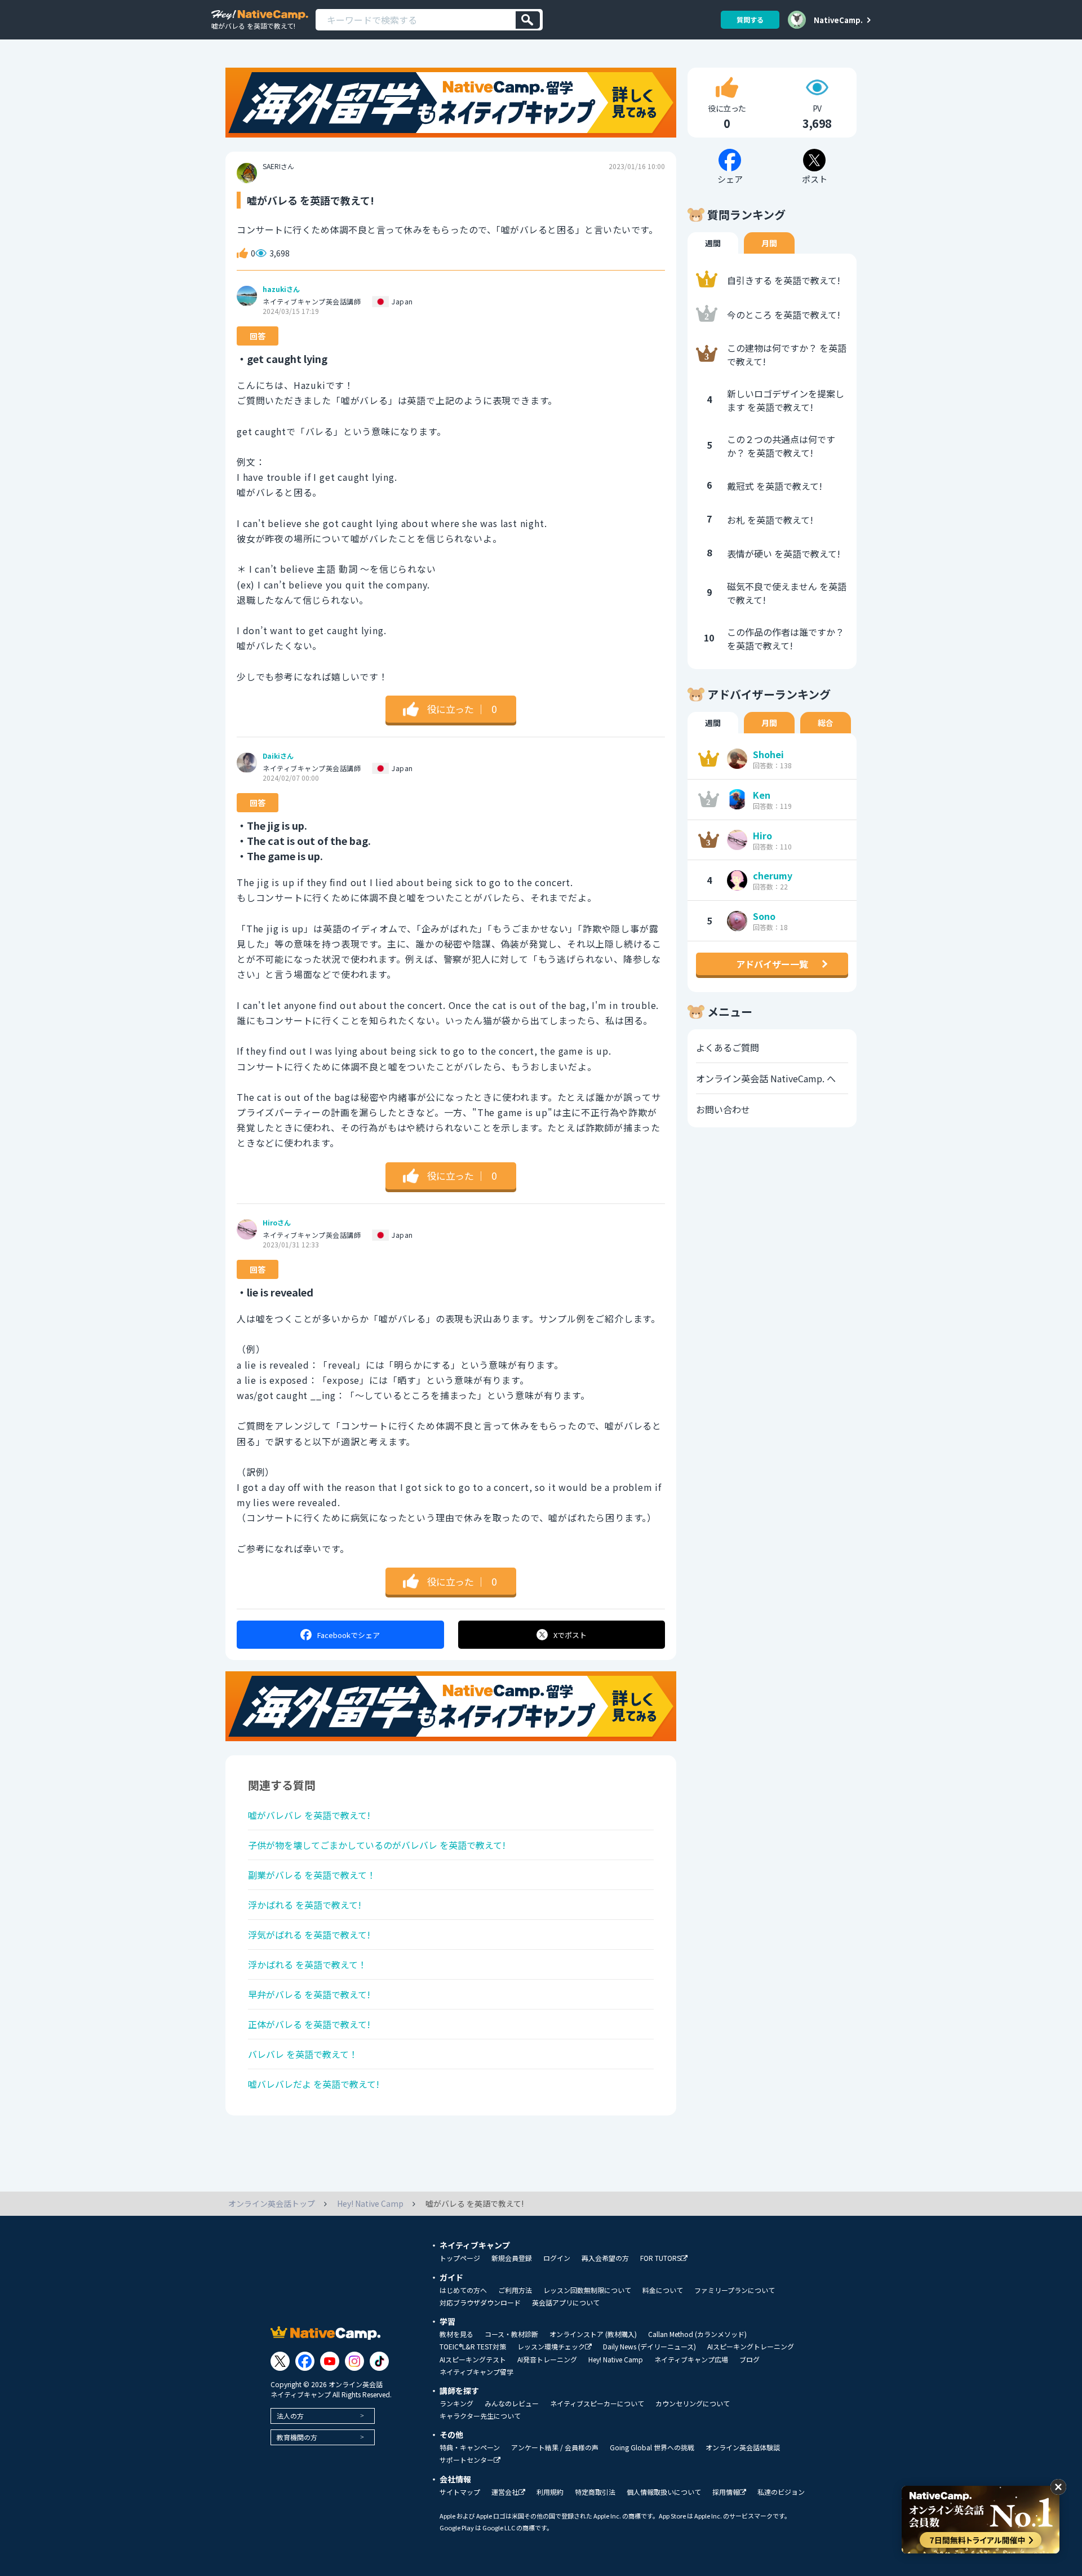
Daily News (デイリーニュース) (649, 2347)
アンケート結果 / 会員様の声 (555, 2447)
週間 (713, 243)
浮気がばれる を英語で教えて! (309, 1935)
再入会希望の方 (605, 2258)
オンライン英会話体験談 (743, 2447)
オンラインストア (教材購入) (593, 2334)
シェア (349, 1635)
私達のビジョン (781, 2492)
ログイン (557, 2258)
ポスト (570, 1635)
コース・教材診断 (511, 2334)
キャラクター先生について (480, 2416)
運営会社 (505, 2492)
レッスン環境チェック (551, 2347)
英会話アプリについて (566, 2303)
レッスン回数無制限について (587, 2290)
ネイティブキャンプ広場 (691, 2360)
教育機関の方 (297, 2437)
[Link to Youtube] (330, 2361)
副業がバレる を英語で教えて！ (312, 1875)
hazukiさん (281, 289)
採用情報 (726, 2492)
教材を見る (456, 2334)
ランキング (456, 2404)
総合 (826, 723)
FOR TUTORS (660, 2258)
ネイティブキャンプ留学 (476, 2372)
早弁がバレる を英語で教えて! (309, 1994)
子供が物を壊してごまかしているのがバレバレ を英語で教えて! (377, 1845)
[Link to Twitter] (280, 2361)
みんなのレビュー (512, 2404)
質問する (750, 19)
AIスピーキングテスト (473, 2360)
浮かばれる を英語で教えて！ (307, 1964)
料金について (663, 2290)
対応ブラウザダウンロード (480, 2303)
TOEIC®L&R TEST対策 (473, 2347)
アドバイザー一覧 (772, 964)
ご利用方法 (515, 2290)
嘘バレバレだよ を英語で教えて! (314, 2084)
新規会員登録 (512, 2258)
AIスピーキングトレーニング (751, 2347)
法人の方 (290, 2416)
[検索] (528, 20)
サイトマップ (460, 2492)
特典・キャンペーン (470, 2447)
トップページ (460, 2258)
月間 (769, 243)
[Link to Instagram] (354, 2361)
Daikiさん (278, 756)
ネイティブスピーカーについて (597, 2404)
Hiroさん (277, 1223)
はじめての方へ (463, 2290)
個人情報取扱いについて (664, 2492)
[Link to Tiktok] (379, 2361)
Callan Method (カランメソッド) (697, 2334)
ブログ (750, 2360)
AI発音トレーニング (547, 2360)
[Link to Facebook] (305, 2361)
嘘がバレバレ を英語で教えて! (309, 1815)
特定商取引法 (595, 2492)
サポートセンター (467, 2460)
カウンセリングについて (693, 2404)
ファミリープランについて (735, 2290)
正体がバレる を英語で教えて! (309, 2024)
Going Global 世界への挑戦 (652, 2447)
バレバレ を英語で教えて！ (303, 2054)
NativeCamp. (838, 20)
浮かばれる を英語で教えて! (305, 1905)
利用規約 (550, 2492)
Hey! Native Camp (616, 2360)
